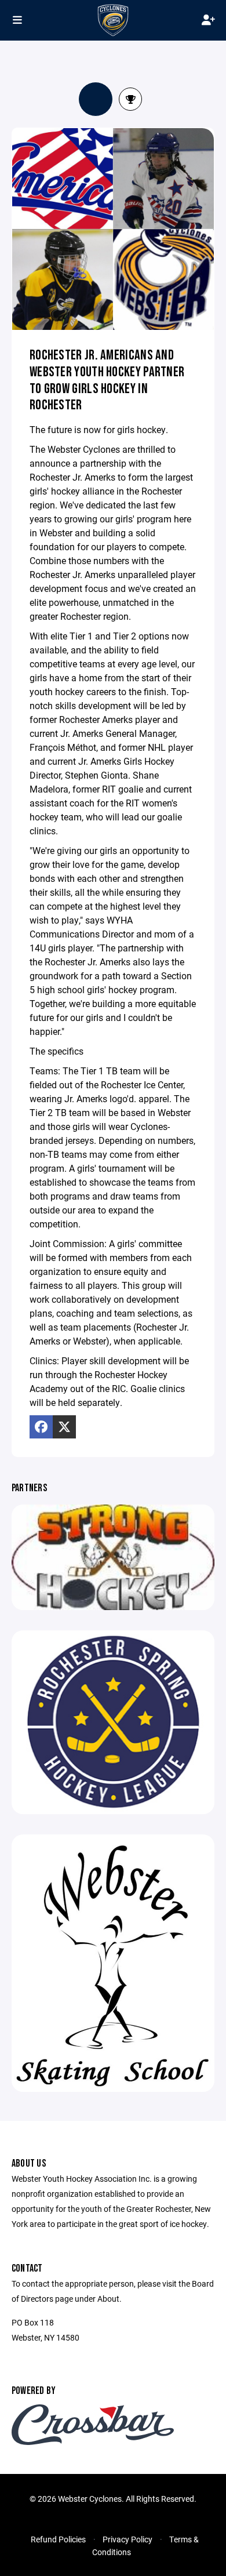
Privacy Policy (127, 2539)
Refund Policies (58, 2539)
